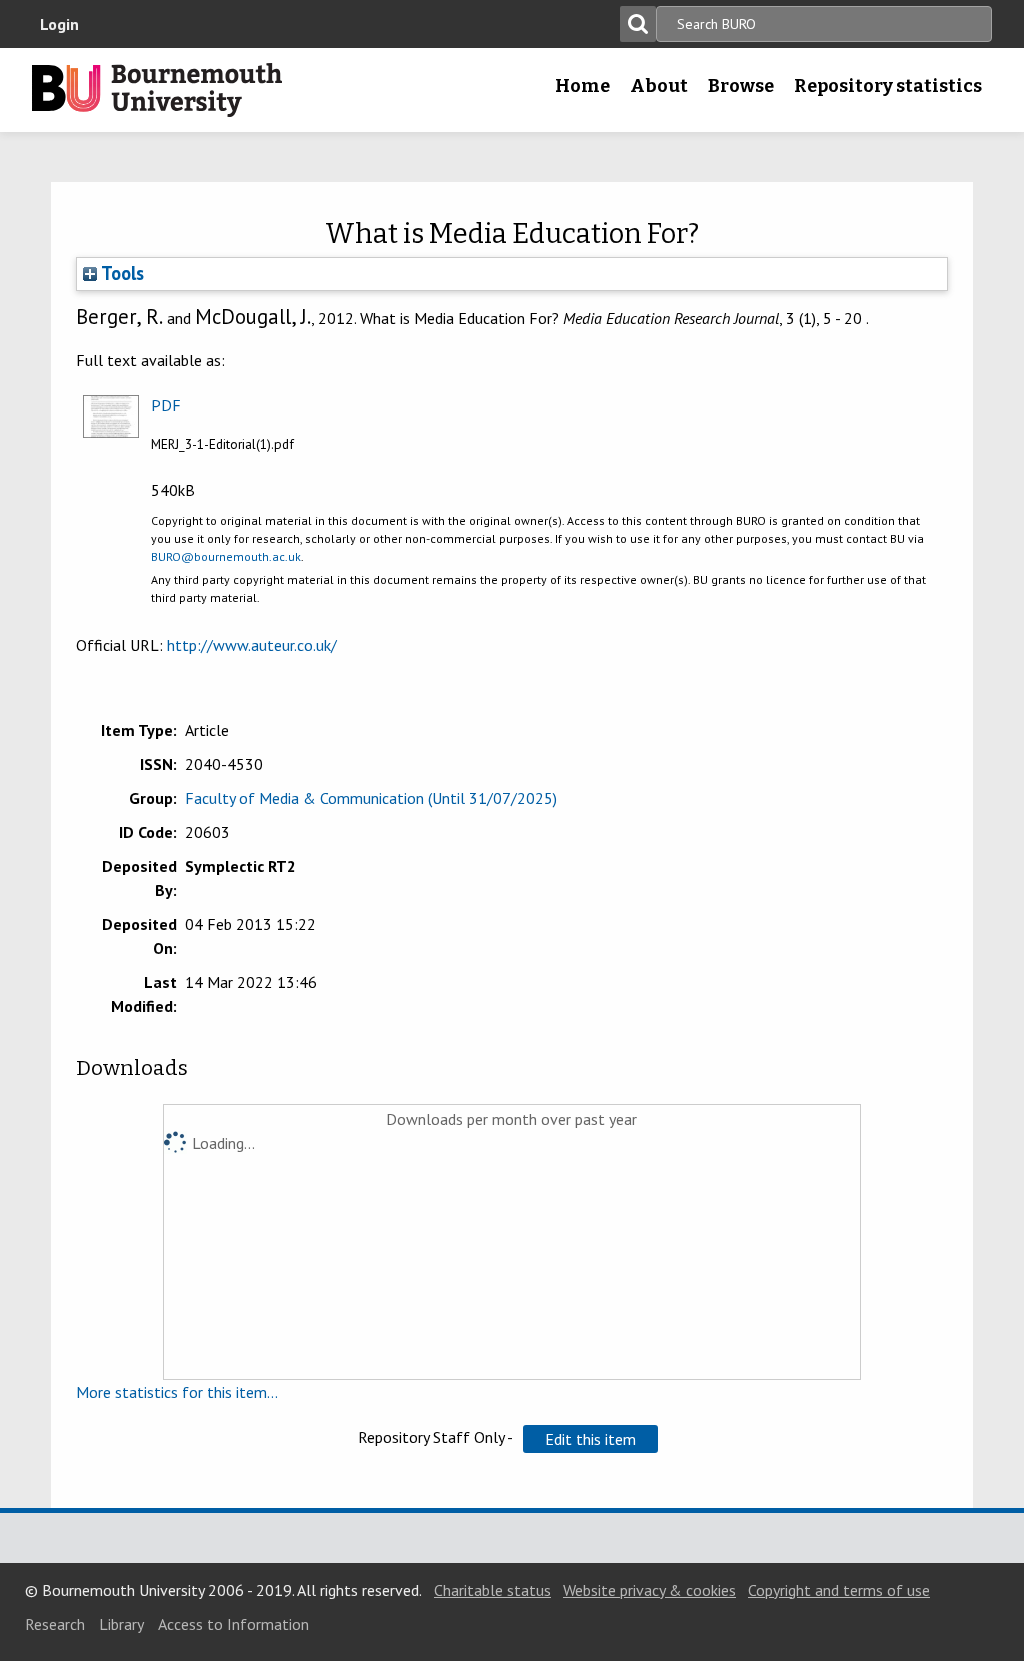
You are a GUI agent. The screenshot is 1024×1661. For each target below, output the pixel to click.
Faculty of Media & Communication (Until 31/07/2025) (371, 798)
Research (55, 1624)
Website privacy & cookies (649, 1590)
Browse (741, 86)
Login (59, 24)
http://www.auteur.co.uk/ (252, 645)
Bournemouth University (157, 90)
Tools (120, 273)
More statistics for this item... (177, 1392)
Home (582, 86)
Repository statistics (888, 86)
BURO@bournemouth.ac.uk (226, 556)
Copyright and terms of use (839, 1590)
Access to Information (233, 1624)
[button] (590, 1439)
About (659, 86)
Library (121, 1624)
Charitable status (492, 1590)
